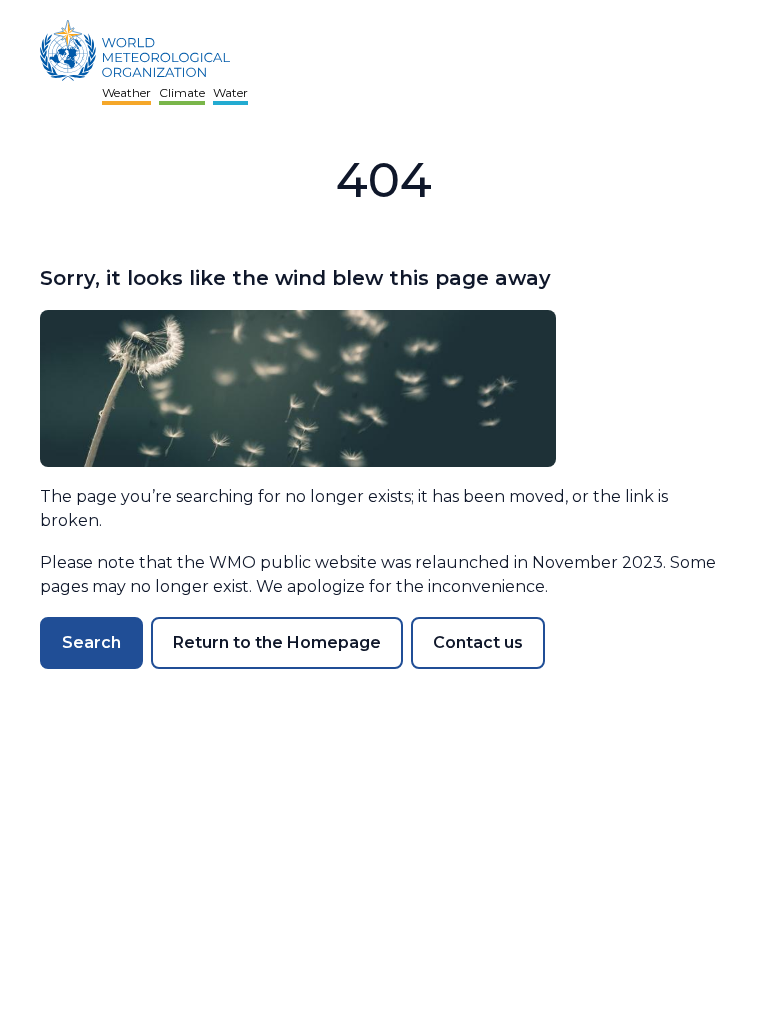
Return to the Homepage (277, 642)
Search (91, 642)
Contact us (478, 642)
